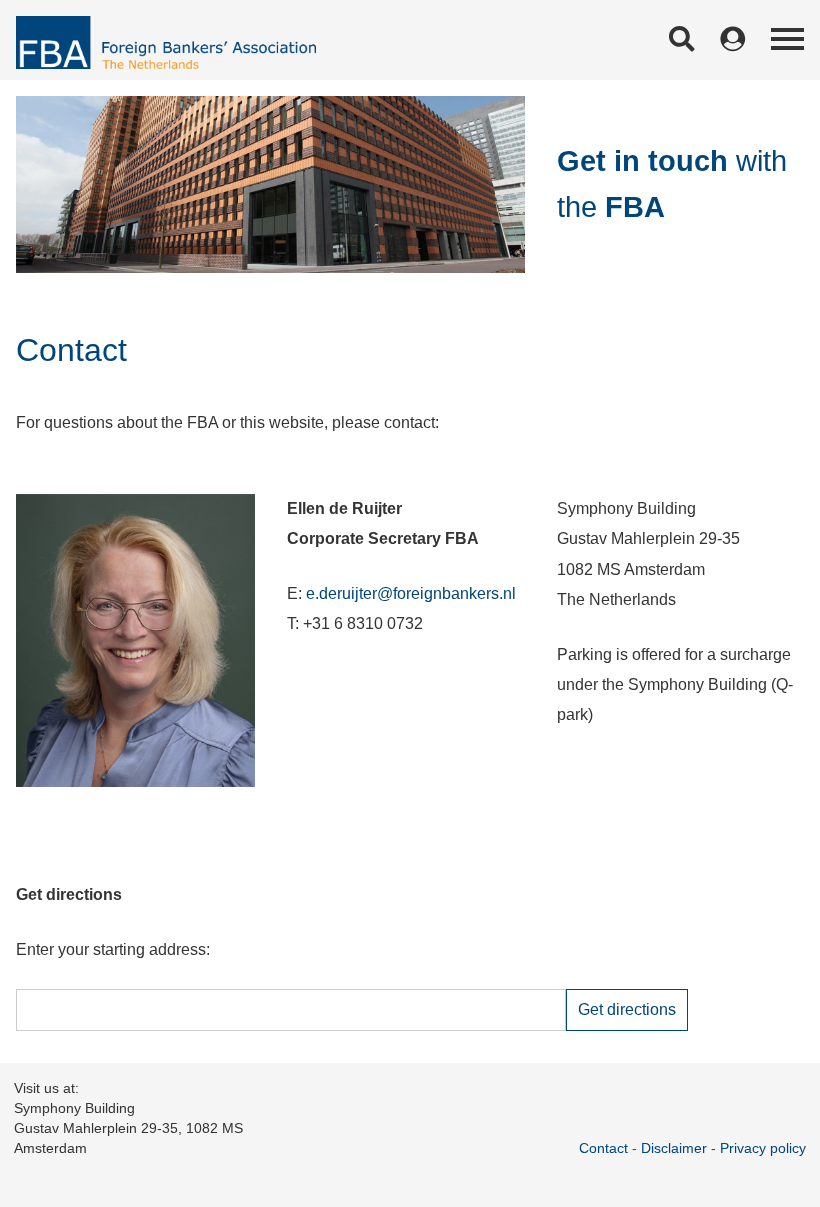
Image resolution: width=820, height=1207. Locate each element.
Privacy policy (763, 1148)
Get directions (627, 1009)
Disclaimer (674, 1148)
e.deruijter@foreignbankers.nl (411, 593)
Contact (603, 1148)
